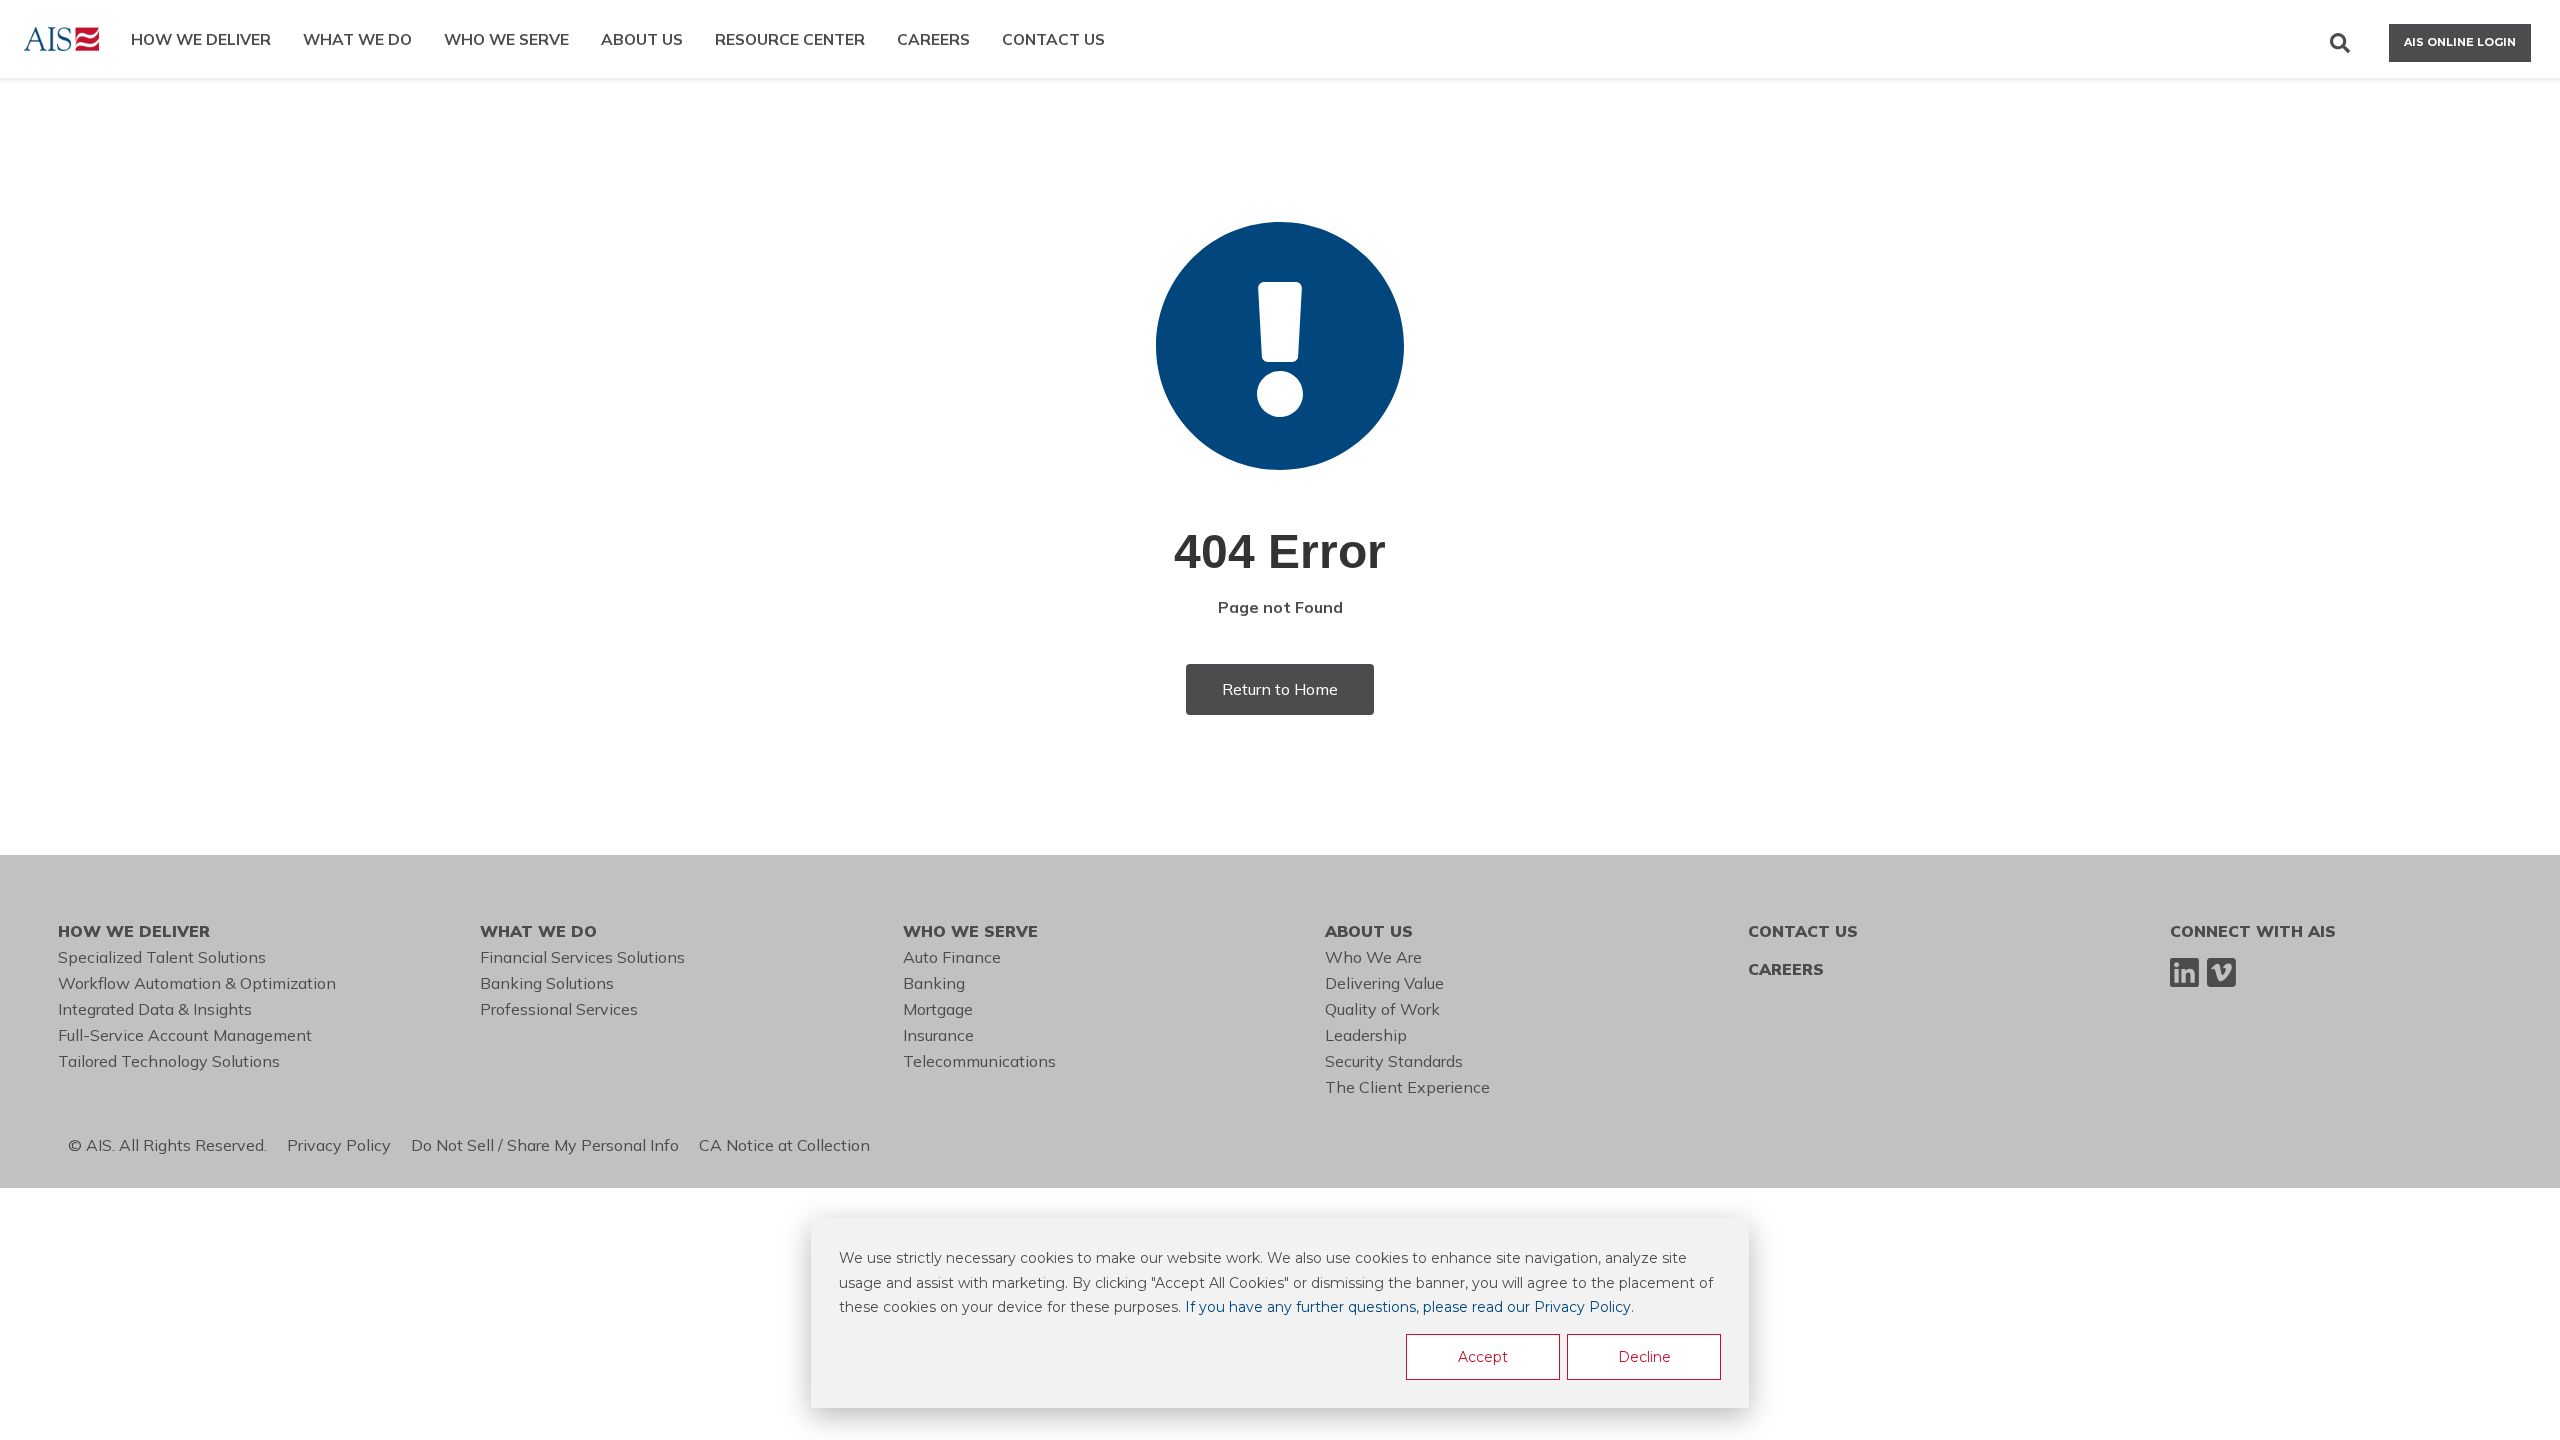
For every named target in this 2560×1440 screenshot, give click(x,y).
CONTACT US (1053, 39)
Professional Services (559, 1009)
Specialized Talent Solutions (162, 957)
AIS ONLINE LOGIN (2460, 42)
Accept (1483, 1357)
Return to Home (1280, 689)
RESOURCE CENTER (790, 39)
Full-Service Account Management (185, 1035)
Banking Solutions (547, 983)
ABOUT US (642, 39)
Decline (1644, 1357)
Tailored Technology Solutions (169, 1061)
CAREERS (933, 39)
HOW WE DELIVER (201, 39)
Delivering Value (1384, 983)
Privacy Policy (349, 1145)
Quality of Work (1382, 1009)
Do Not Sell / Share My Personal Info (555, 1145)
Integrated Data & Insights (155, 1009)
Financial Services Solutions (582, 957)
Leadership (1366, 1035)
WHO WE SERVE (506, 39)
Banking (934, 983)
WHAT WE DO (357, 39)
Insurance (938, 1035)
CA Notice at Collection (788, 1145)
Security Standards (1394, 1061)
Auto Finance (952, 957)
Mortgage (938, 1009)
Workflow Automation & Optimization (197, 983)
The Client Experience (1407, 1087)
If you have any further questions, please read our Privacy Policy (1408, 1307)
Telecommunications (979, 1061)
